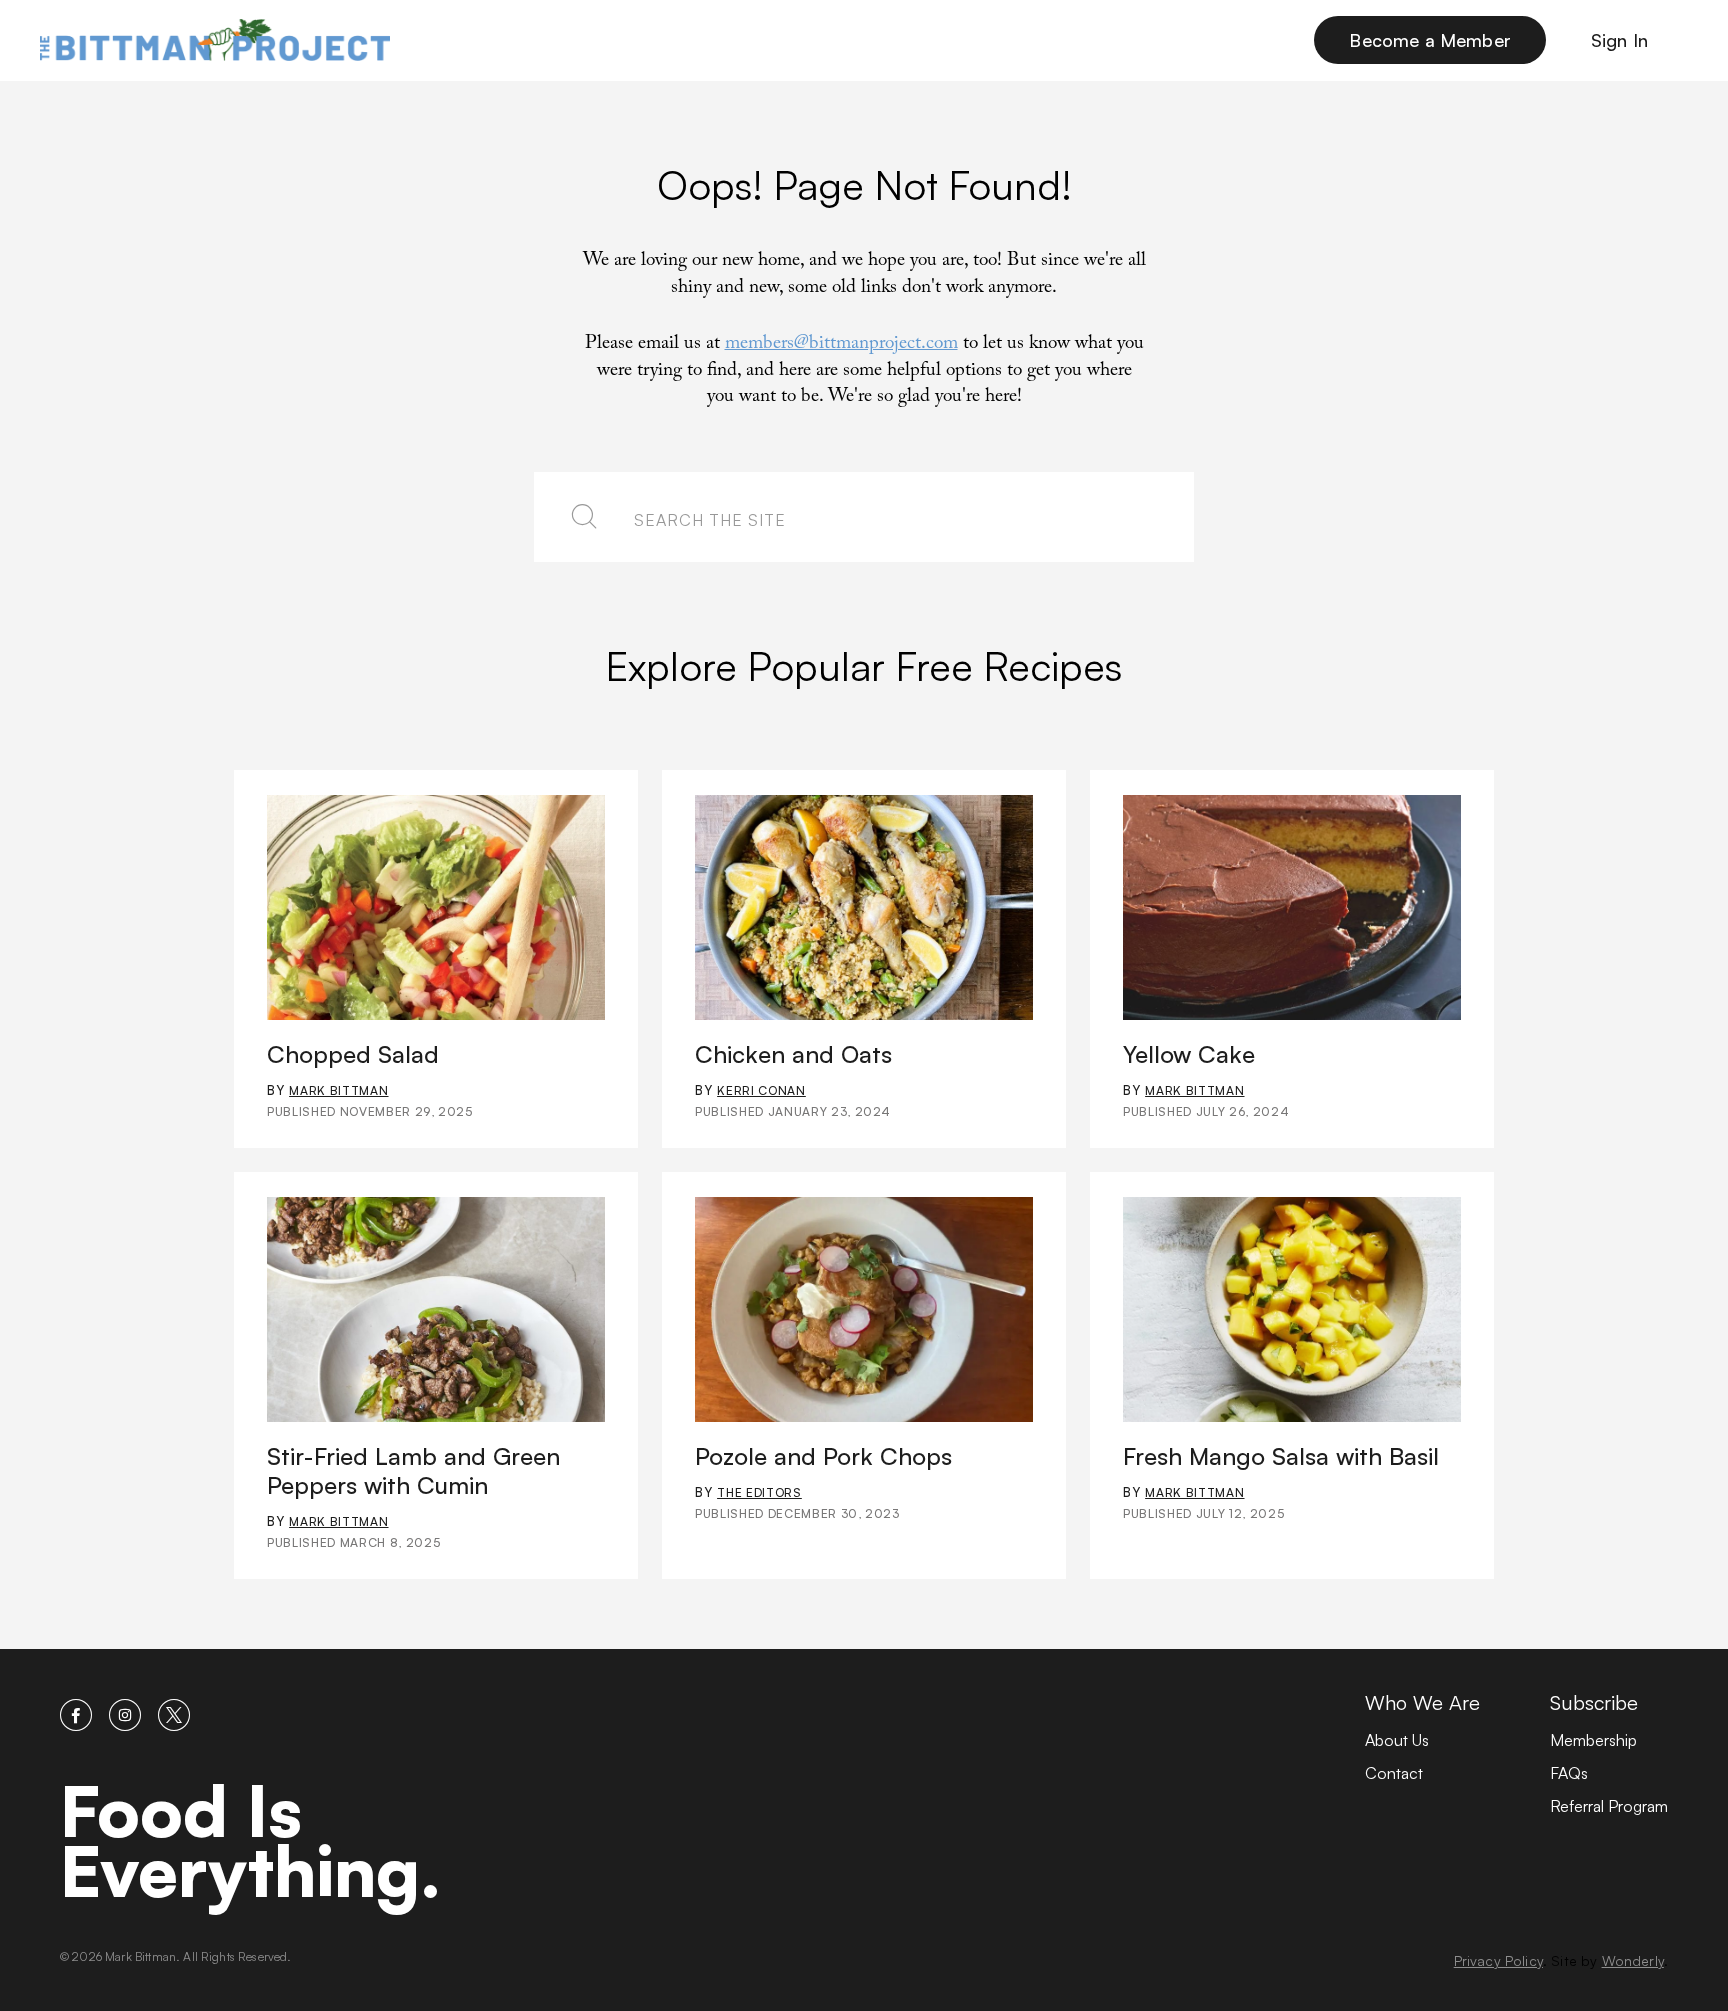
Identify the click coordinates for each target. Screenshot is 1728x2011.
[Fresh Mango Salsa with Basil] (1292, 1309)
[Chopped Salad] (436, 907)
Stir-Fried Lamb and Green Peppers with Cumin (413, 1470)
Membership (1593, 1740)
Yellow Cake (1189, 1054)
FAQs (1569, 1773)
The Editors (759, 1492)
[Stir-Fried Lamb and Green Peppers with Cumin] (436, 1309)
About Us (1397, 1740)
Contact (1394, 1773)
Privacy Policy (1498, 1960)
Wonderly (1633, 1960)
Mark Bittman (338, 1090)
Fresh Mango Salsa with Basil (1281, 1456)
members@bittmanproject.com (841, 345)
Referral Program (1609, 1806)
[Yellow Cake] (1292, 907)
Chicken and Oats (793, 1054)
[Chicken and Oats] (864, 907)
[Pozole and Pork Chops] (864, 1309)
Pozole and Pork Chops (823, 1456)
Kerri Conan (761, 1090)
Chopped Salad (353, 1054)
